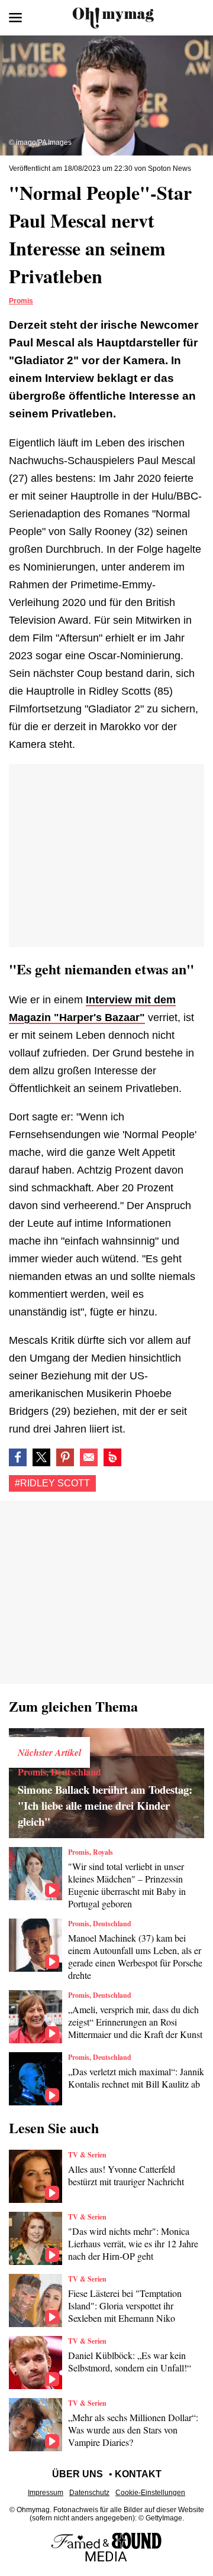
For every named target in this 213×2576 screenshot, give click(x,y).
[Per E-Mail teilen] (89, 1457)
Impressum (46, 2493)
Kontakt (138, 2474)
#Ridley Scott (52, 1483)
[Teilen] (65, 1457)
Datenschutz (89, 2493)
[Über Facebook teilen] (18, 1457)
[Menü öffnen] (15, 18)
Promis (21, 301)
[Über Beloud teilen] (112, 1457)
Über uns (78, 2474)
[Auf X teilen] (41, 1457)
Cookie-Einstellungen (150, 2493)
